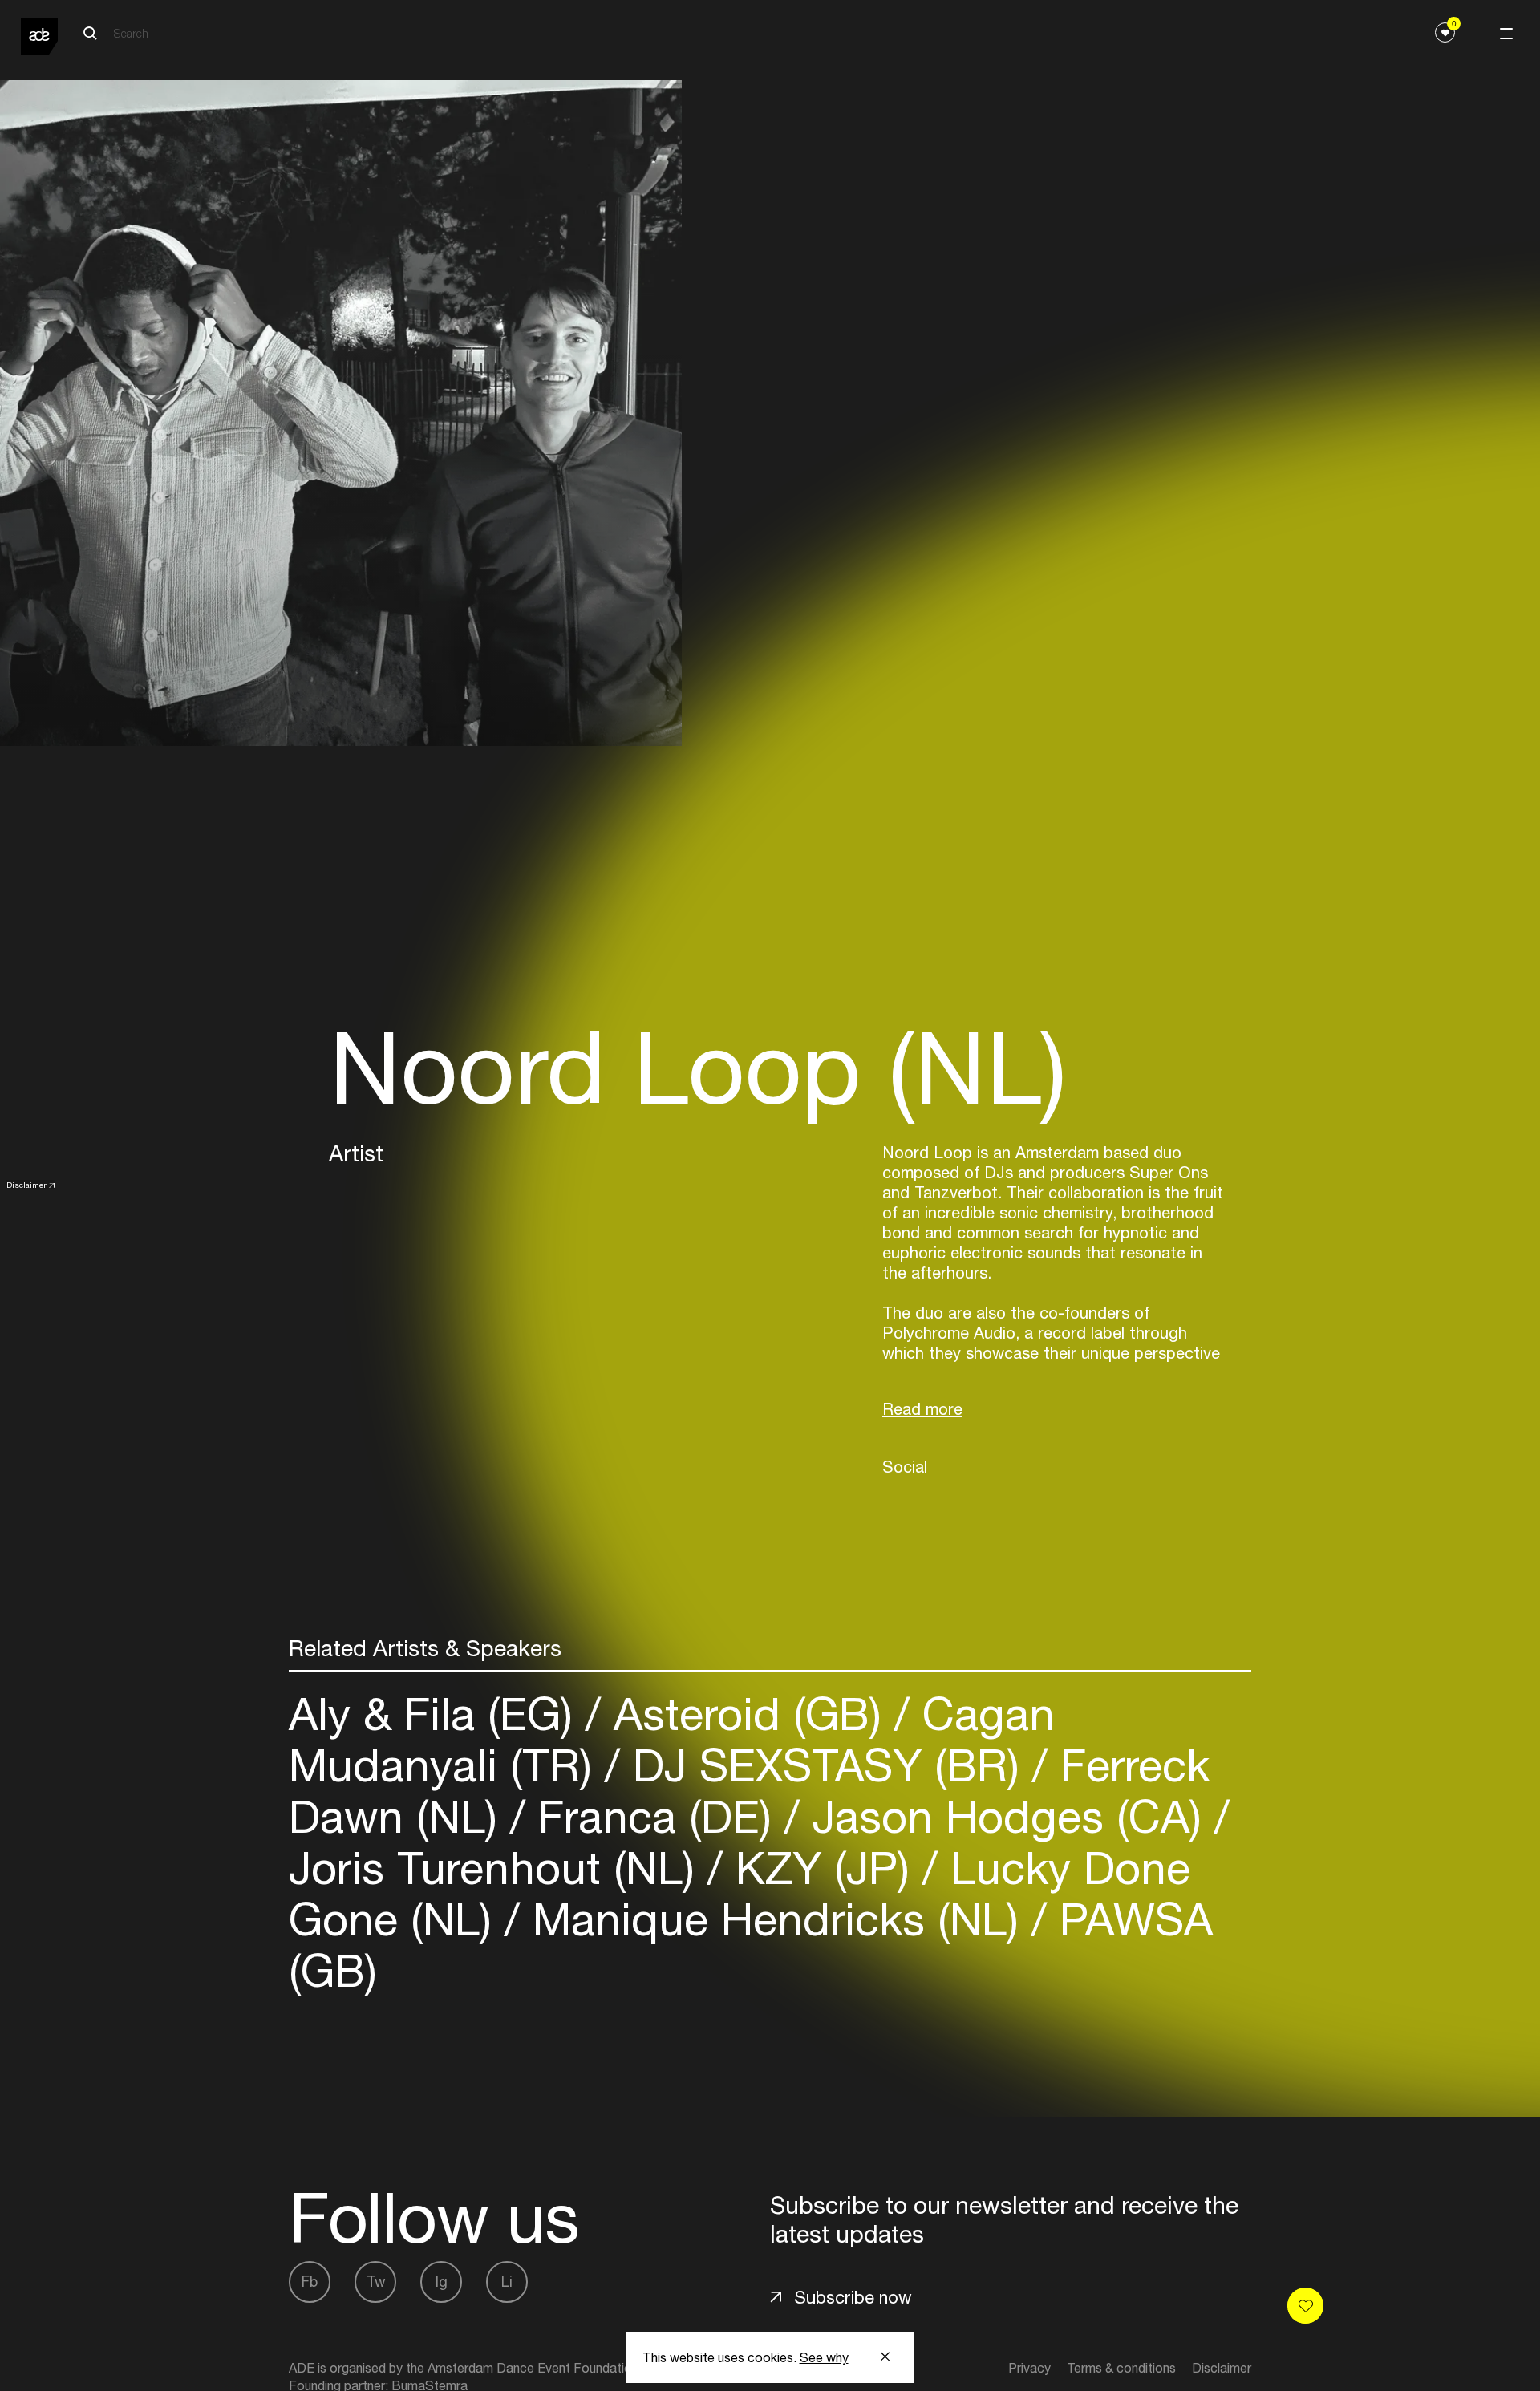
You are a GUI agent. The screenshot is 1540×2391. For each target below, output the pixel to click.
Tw (376, 2282)
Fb (310, 2282)
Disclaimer (26, 1185)
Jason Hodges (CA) (1007, 1816)
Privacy (1029, 2368)
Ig (442, 2282)
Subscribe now (853, 2297)
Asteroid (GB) (748, 1714)
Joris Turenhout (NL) (498, 1868)
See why (824, 2357)
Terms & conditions (1121, 2368)
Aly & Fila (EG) (437, 1714)
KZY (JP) (823, 1868)
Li (507, 2282)
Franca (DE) (655, 1816)
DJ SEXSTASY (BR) (826, 1765)
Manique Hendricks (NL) (776, 1919)
